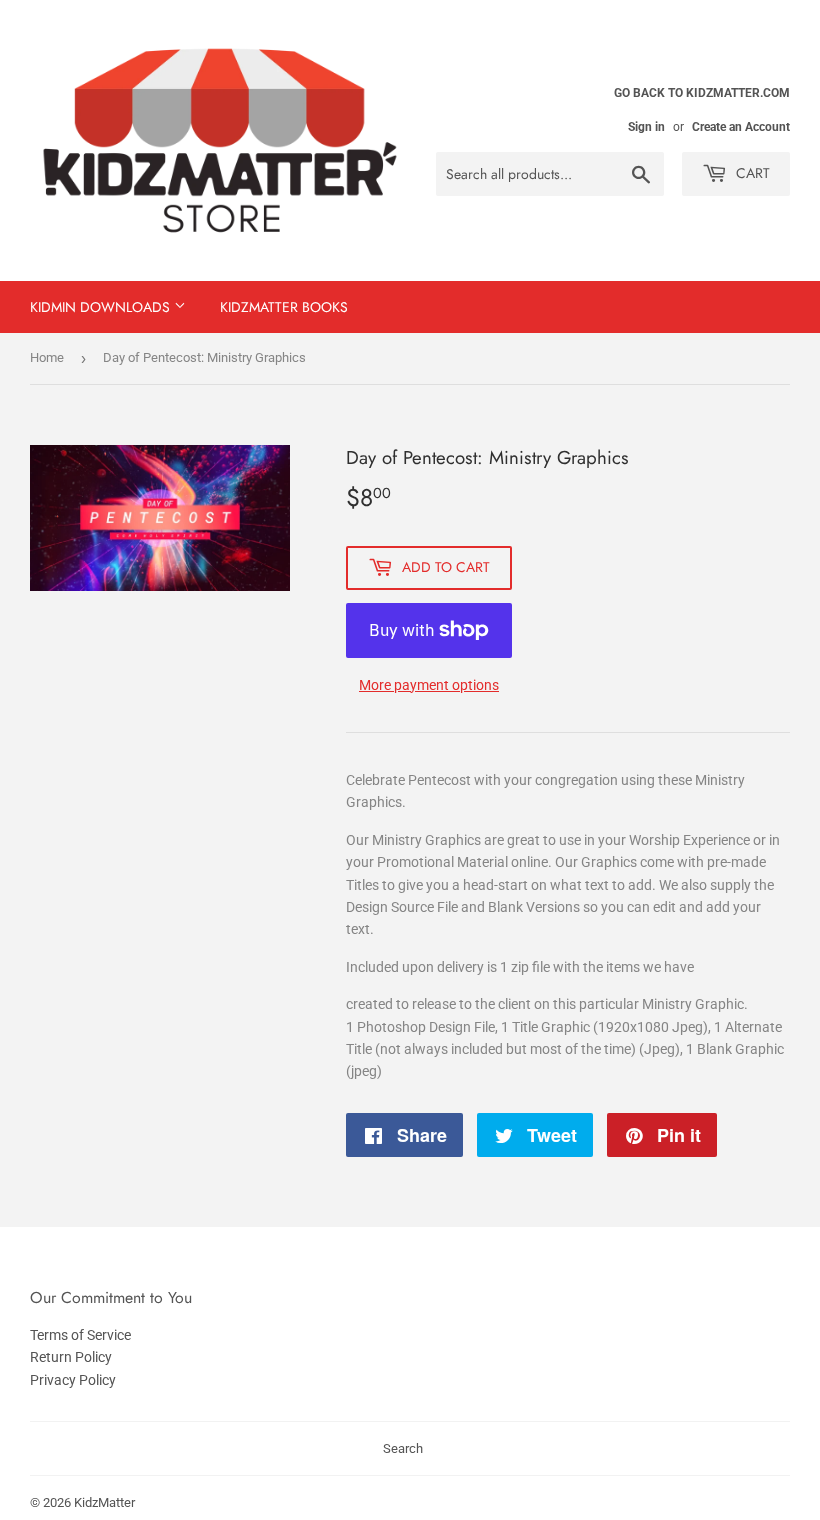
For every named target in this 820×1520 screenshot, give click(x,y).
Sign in (646, 127)
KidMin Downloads (102, 307)
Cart (751, 173)
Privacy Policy (73, 1380)
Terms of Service (80, 1335)
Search (403, 1448)
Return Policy (71, 1357)
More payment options (429, 685)
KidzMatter (104, 1502)
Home (47, 357)
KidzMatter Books (284, 307)
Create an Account (741, 127)
